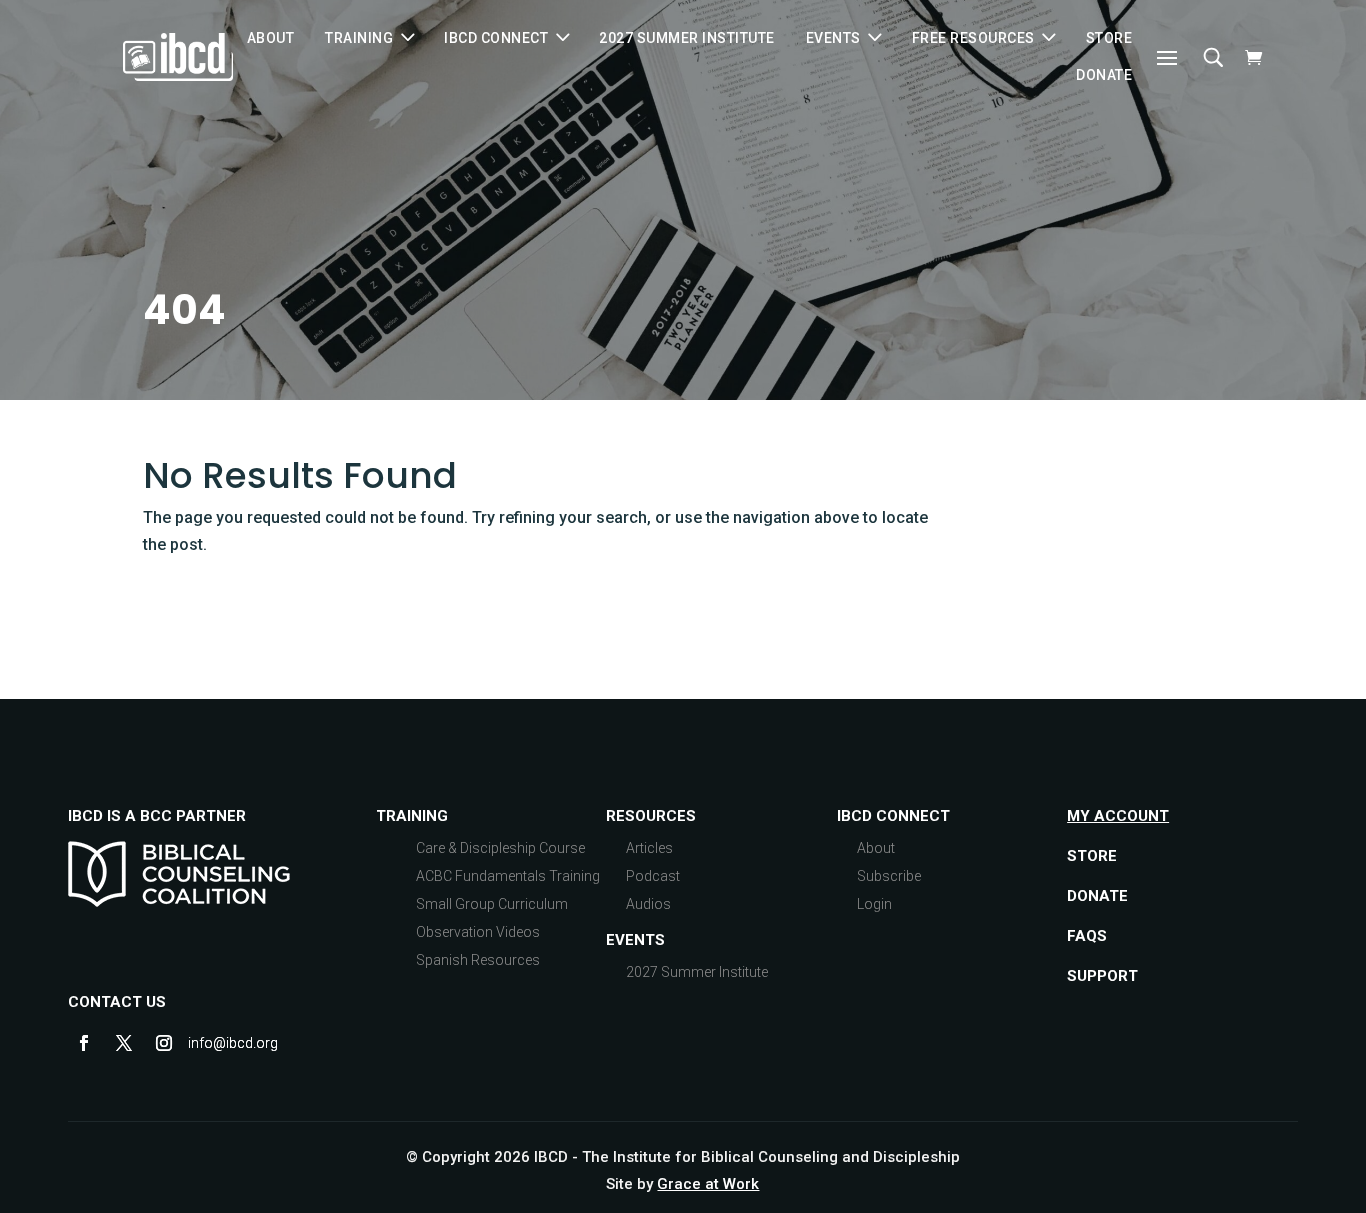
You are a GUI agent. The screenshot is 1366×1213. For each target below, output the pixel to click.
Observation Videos (478, 932)
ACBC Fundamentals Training (508, 876)
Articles (649, 848)
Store (1109, 38)
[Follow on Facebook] (84, 1043)
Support (1102, 976)
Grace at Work (708, 1184)
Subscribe (889, 876)
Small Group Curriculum (492, 904)
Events (635, 940)
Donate (1104, 75)
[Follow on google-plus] (204, 1043)
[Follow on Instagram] (164, 1043)
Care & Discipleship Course (500, 848)
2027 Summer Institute (687, 38)
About (271, 38)
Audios (648, 904)
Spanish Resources (478, 960)
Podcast (653, 876)
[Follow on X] (124, 1043)
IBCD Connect (496, 38)
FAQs (1087, 936)
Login (874, 904)
